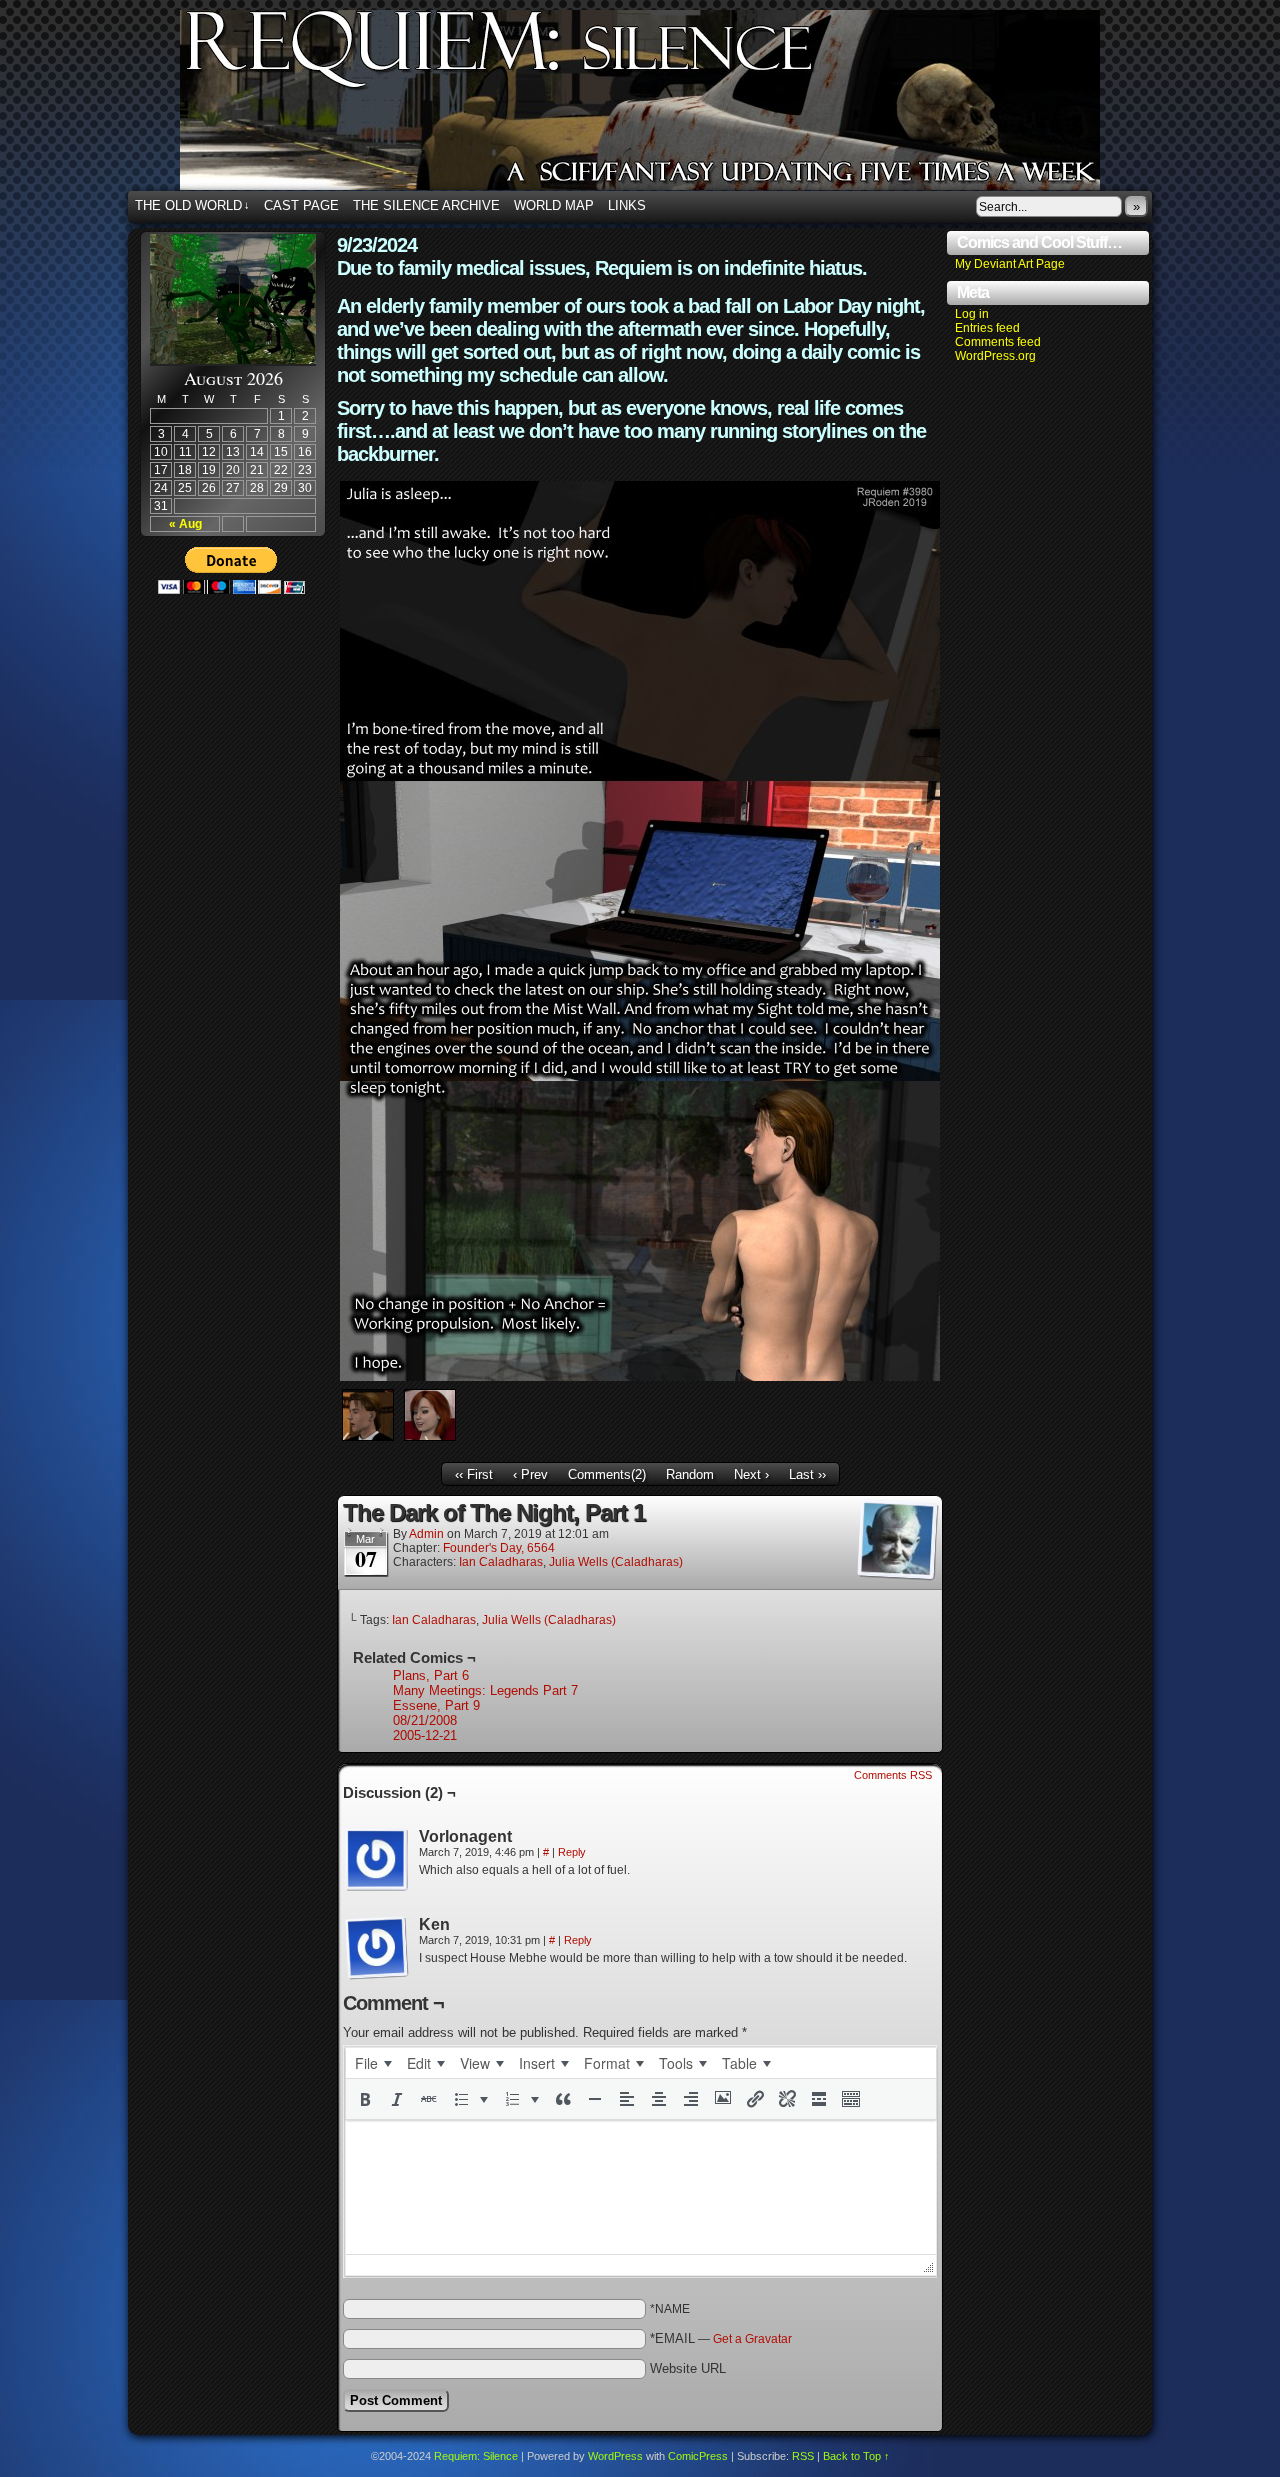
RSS (803, 2456)
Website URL (688, 2368)
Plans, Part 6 (431, 1675)
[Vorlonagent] (377, 1860)
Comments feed (998, 342)
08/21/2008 (425, 1720)
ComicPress (698, 2456)
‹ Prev (530, 1474)
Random (690, 1474)
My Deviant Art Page (1010, 264)
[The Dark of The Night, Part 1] (640, 1376)
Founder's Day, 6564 (499, 1548)
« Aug (185, 524)
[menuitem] (373, 2063)
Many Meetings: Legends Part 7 (485, 1690)
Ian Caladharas (501, 1562)
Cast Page (301, 205)
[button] (365, 2099)
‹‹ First (474, 1474)
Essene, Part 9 (436, 1705)
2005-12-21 (425, 1735)
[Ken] (377, 1948)
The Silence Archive (426, 205)
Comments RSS (893, 1775)
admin (426, 1534)
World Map (554, 205)
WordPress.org (995, 356)
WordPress (615, 2456)
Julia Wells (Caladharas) (616, 1562)
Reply (572, 1852)
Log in (972, 314)
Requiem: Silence (670, 106)
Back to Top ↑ (856, 2456)
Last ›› (807, 1474)
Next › (751, 1474)
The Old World (192, 205)
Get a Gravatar (752, 2339)
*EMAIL (721, 2338)
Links (627, 205)
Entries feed (987, 328)
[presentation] (373, 2063)
